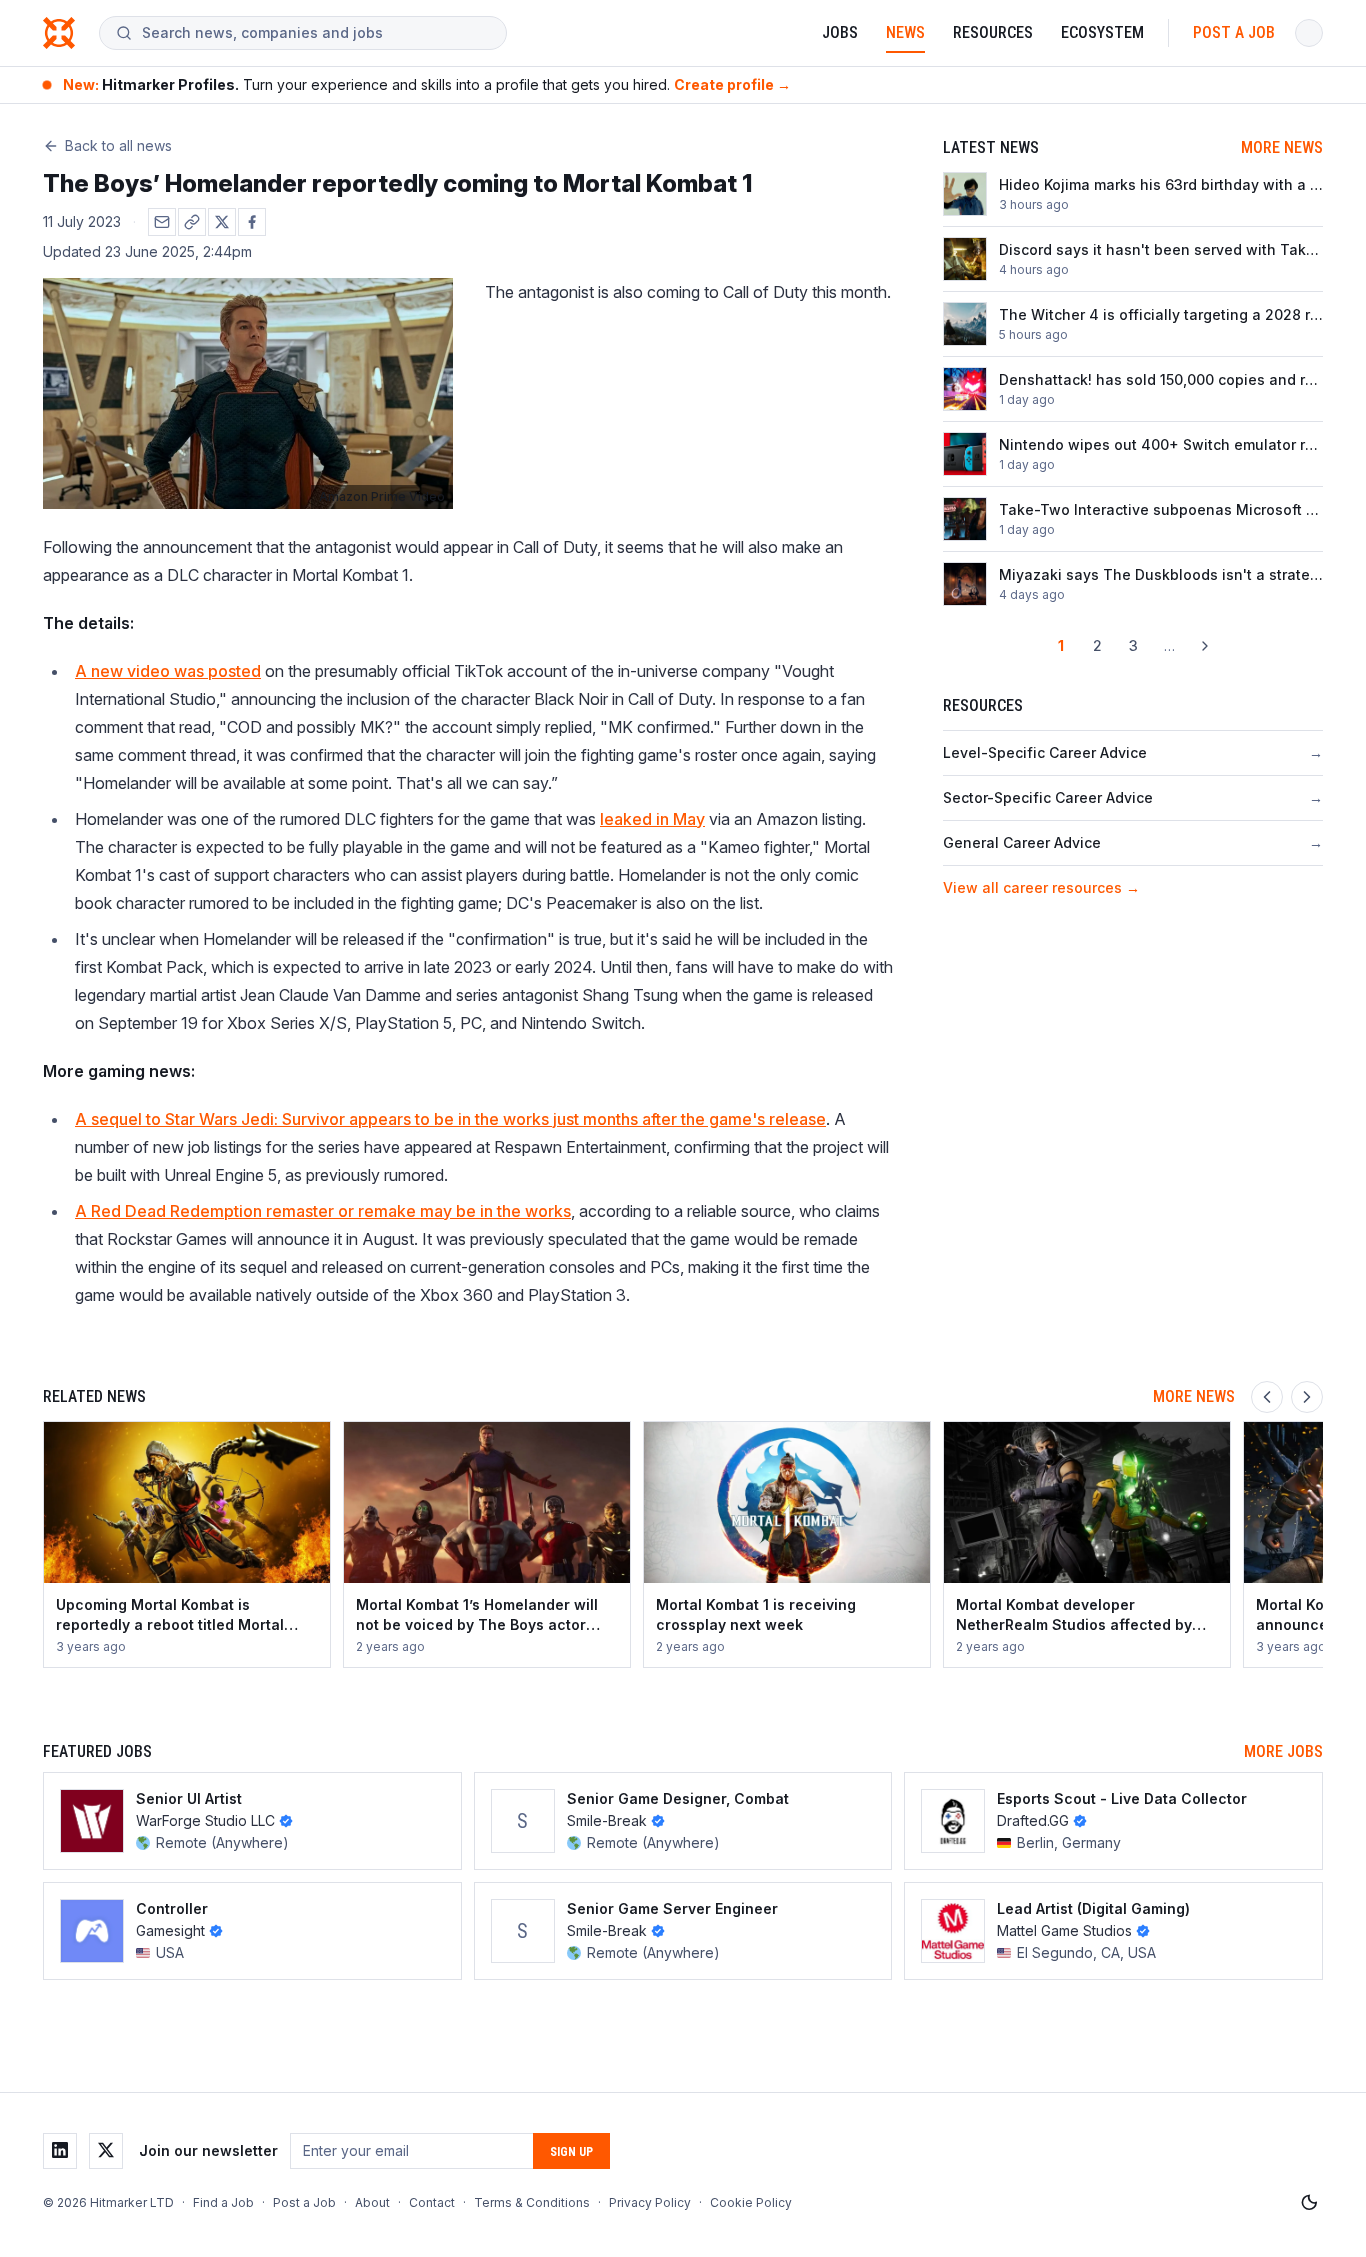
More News (1282, 147)
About (372, 2202)
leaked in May (652, 819)
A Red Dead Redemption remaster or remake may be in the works (323, 1211)
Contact (432, 2202)
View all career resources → (1041, 887)
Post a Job (1234, 32)
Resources (993, 32)
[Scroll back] (1267, 1397)
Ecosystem (1102, 32)
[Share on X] (222, 222)
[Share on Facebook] (252, 222)
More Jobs (1283, 1751)
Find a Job (223, 2202)
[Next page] (1205, 646)
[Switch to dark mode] (1309, 2203)
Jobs (840, 32)
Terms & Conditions (532, 2202)
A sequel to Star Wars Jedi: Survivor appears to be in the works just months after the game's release (450, 1119)
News (905, 32)
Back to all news (118, 145)
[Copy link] (192, 222)
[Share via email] (162, 222)
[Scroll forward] (1307, 1397)
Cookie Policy (751, 2202)
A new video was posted (168, 671)
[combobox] (316, 33)
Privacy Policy (650, 2202)
